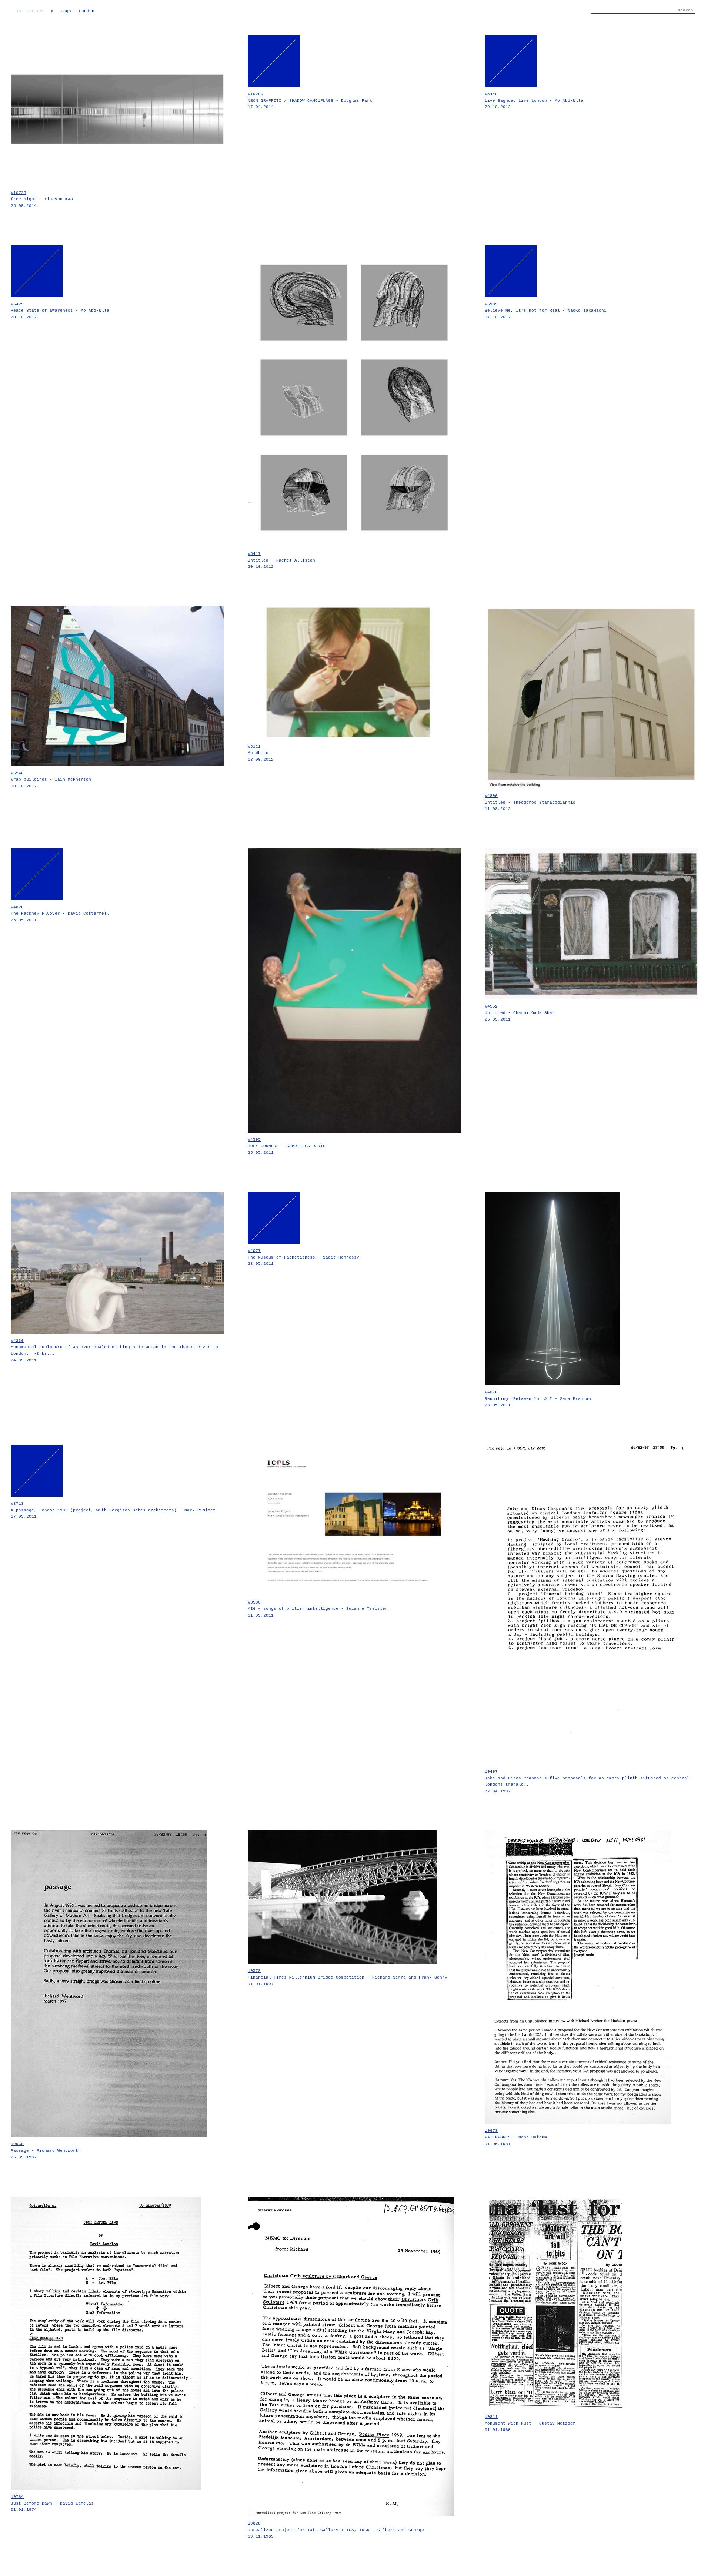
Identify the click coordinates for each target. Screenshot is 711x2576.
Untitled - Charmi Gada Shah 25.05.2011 (520, 1013)
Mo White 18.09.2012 (261, 753)
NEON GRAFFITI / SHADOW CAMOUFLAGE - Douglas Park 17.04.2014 (310, 101)
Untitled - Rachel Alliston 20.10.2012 (281, 560)
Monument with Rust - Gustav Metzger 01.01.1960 (530, 2423)
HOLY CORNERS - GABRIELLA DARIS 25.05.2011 (287, 1146)
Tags (66, 11)
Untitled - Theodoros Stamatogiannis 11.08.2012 (530, 802)
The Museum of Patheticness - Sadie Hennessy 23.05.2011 (303, 1257)
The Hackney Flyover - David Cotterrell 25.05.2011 (60, 914)
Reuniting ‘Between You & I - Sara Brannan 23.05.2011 (538, 1399)
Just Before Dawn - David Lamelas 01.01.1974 (52, 2503)
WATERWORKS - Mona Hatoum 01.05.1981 (516, 2137)
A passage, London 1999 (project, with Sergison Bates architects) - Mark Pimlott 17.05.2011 (113, 1510)
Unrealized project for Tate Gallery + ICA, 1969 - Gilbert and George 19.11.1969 (336, 2530)
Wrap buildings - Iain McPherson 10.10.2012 (51, 780)
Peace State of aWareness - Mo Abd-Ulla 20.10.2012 (60, 311)
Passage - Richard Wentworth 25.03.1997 (46, 2150)
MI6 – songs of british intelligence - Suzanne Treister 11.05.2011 (318, 1609)
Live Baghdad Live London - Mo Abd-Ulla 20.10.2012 (534, 101)
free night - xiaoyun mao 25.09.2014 (42, 199)
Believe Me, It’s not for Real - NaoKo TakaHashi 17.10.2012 (546, 311)
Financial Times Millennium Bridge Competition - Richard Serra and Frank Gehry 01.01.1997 (348, 1977)
